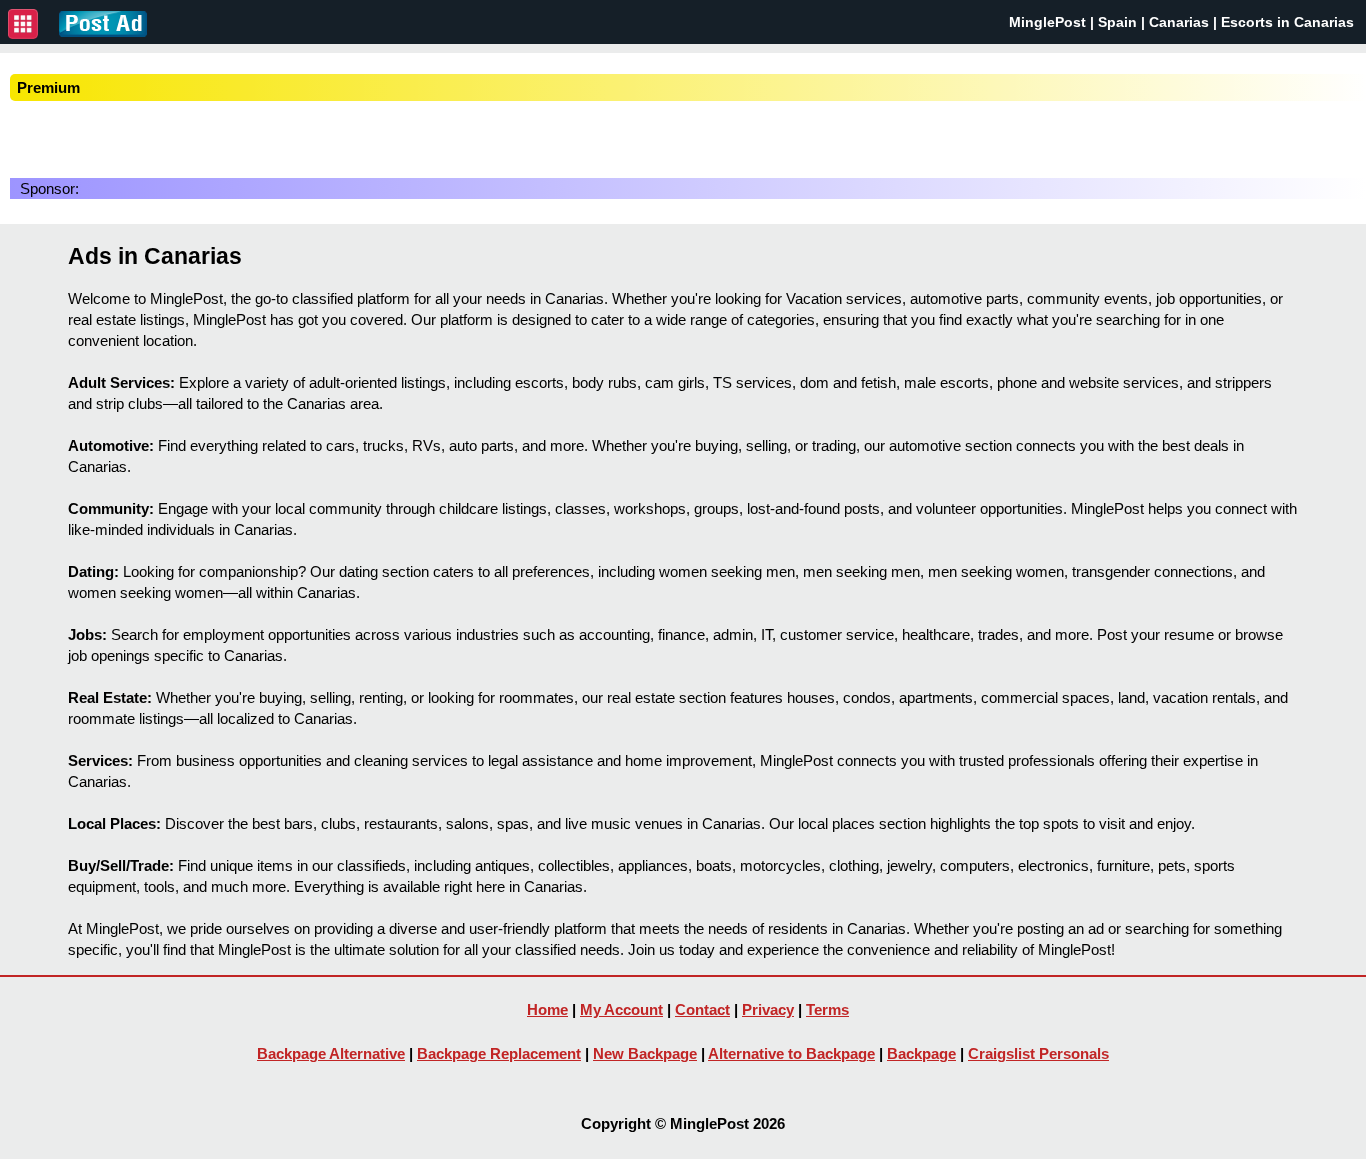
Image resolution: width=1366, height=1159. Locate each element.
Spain (1117, 22)
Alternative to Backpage (791, 1053)
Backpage (921, 1053)
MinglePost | (1053, 22)
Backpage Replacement (499, 1053)
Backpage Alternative (331, 1053)
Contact (702, 1009)
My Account (621, 1009)
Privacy (768, 1009)
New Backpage (645, 1053)
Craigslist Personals (1038, 1053)
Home (547, 1009)
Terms (827, 1009)
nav (23, 24)
